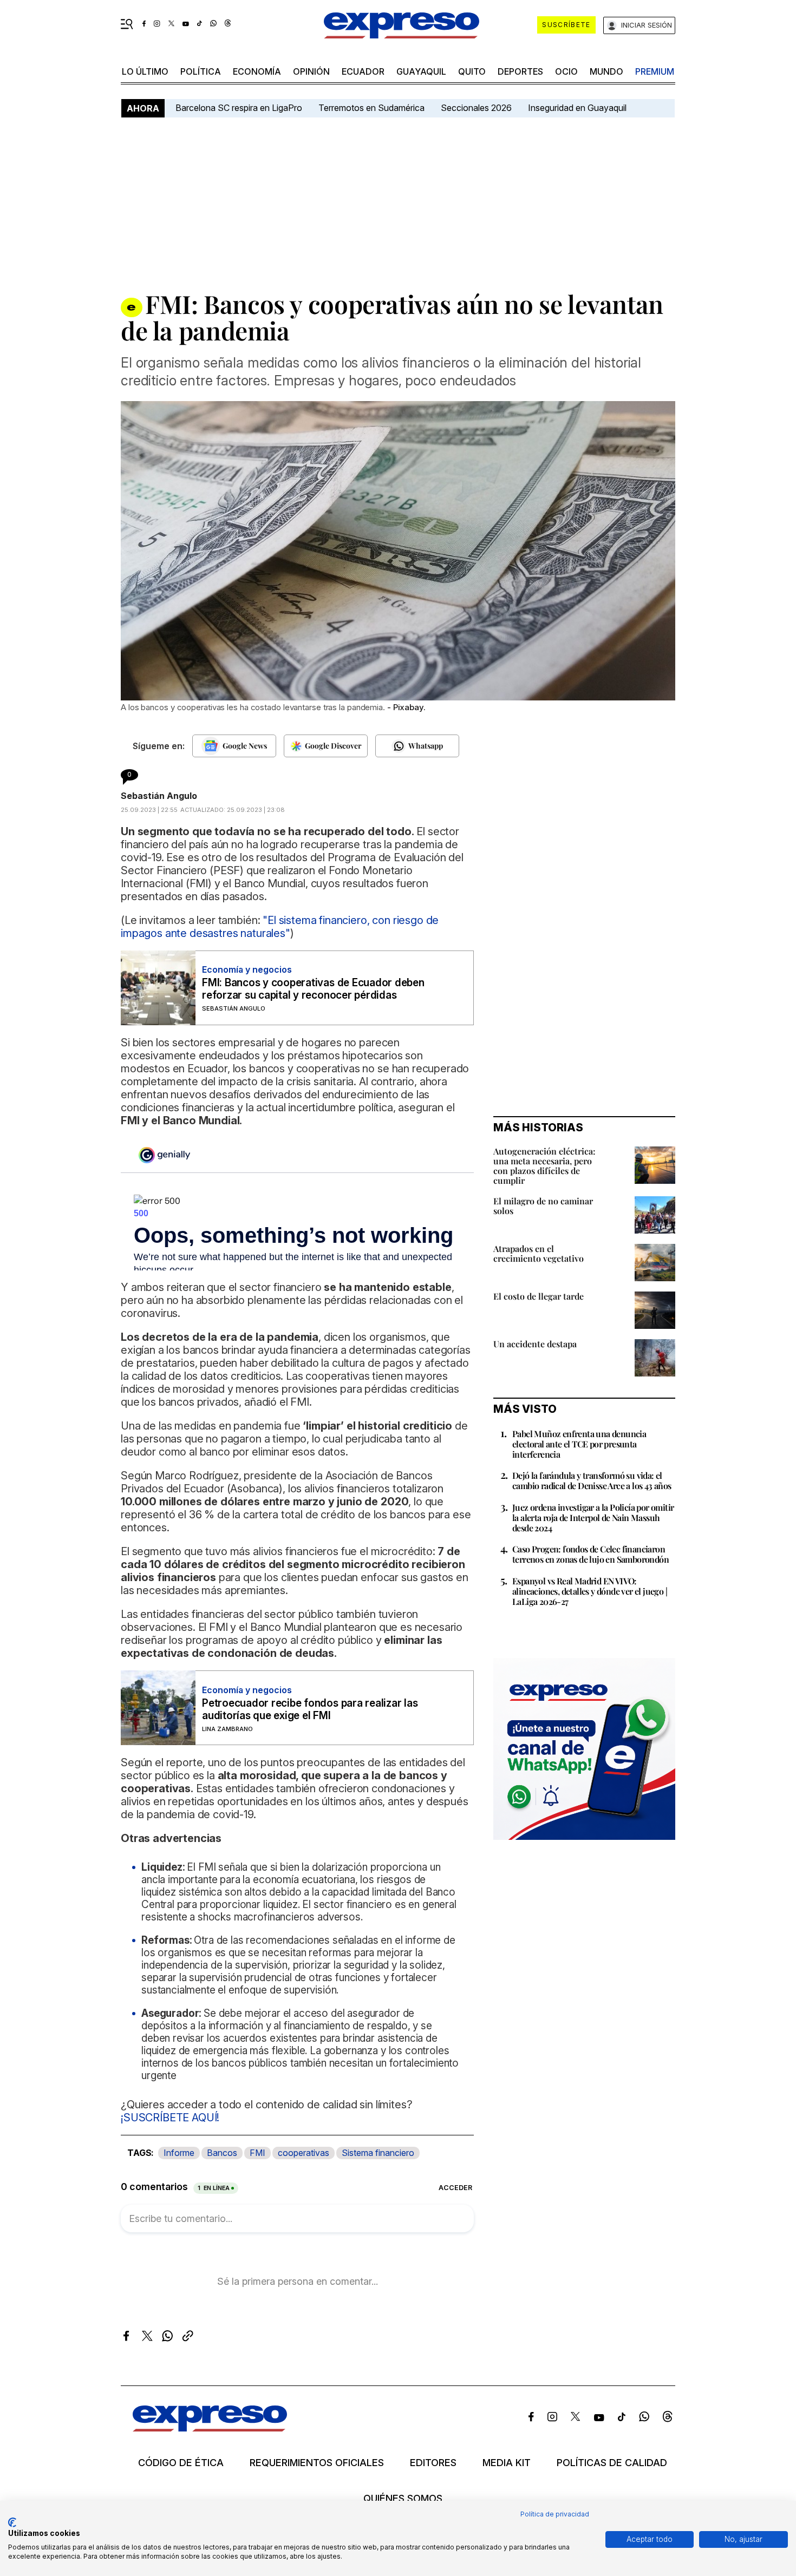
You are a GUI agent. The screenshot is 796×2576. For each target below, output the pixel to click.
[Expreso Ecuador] (210, 2428)
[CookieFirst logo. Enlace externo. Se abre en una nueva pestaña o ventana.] (12, 2522)
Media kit (507, 2463)
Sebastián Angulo (159, 796)
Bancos (222, 2153)
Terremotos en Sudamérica (371, 108)
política (201, 71)
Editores (433, 2463)
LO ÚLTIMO (145, 71)
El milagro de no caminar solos (543, 1206)
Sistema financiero (378, 2153)
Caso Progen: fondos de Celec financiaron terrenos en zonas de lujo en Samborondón (591, 1554)
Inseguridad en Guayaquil (577, 108)
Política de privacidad (555, 2514)
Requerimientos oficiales (317, 2463)
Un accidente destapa (535, 1344)
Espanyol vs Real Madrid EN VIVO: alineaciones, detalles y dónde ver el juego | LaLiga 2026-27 (590, 1591)
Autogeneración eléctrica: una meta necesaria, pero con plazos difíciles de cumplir (544, 1166)
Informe (179, 2153)
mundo (606, 71)
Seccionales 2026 (476, 108)
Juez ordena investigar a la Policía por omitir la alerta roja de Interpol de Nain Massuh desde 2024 (593, 1518)
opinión (311, 71)
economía (257, 71)
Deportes (520, 71)
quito (472, 71)
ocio (566, 71)
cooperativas (304, 2153)
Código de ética (181, 2463)
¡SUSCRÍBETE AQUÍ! (170, 2118)
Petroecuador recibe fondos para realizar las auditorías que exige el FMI (310, 1709)
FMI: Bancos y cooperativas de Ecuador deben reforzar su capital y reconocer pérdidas (313, 989)
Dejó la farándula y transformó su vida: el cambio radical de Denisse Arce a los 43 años (592, 1480)
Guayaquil (421, 71)
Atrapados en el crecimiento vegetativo (539, 1253)
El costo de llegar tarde (539, 1296)
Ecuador (363, 71)
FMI (257, 2153)
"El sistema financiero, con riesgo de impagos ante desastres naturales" (280, 927)
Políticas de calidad (612, 2463)
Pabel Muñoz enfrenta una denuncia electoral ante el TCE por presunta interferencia (579, 1444)
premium (655, 71)
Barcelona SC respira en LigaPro (239, 108)
